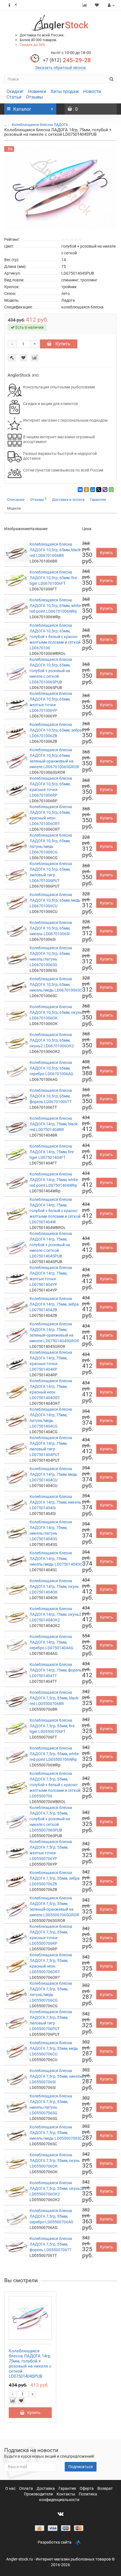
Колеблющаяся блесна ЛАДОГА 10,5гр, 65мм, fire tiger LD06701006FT (53, 578)
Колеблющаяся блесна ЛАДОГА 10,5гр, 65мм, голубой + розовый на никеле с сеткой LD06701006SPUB (51, 671)
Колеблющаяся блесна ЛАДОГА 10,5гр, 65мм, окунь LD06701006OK (56, 1012)
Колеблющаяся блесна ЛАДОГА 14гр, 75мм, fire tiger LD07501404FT (52, 1152)
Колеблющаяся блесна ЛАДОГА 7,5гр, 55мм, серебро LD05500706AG (51, 2216)
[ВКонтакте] (80, 490)
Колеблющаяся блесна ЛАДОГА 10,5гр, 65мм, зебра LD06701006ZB (56, 730)
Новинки (37, 91)
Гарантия (98, 500)
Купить (62, 344)
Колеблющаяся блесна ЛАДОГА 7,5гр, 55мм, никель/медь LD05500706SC (56, 2133)
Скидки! (15, 91)
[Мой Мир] (93, 490)
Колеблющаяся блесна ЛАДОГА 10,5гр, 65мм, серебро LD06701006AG (51, 1068)
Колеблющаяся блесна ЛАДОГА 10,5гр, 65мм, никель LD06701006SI (51, 928)
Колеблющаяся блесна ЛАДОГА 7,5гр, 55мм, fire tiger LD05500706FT (52, 1726)
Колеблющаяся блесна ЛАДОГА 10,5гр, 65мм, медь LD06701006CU (55, 900)
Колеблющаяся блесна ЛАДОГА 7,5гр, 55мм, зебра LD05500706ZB (55, 1878)
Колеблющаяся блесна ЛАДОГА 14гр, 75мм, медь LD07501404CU (53, 1474)
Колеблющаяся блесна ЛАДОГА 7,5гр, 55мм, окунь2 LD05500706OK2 (56, 2188)
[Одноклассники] (86, 490)
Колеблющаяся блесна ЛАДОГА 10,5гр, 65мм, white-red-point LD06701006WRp (56, 606)
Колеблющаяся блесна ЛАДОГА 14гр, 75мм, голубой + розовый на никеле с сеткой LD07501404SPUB (51, 1245)
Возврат (105, 2488)
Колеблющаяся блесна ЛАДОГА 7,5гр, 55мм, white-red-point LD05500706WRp (55, 1754)
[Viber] (105, 490)
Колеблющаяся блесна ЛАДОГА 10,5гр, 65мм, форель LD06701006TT (51, 1096)
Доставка (46, 2488)
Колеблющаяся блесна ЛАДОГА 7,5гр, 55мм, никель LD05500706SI (56, 2076)
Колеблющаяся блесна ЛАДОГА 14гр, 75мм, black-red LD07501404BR (54, 1124)
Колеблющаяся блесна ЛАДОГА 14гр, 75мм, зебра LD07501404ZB (54, 1304)
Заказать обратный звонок (61, 68)
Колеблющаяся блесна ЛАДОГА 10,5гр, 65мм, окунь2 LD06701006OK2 (52, 1040)
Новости (92, 91)
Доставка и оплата (68, 500)
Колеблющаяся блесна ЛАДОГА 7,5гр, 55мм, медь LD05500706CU (54, 2048)
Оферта (87, 2488)
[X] (99, 490)
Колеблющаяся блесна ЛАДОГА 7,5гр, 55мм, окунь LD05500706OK (55, 2161)
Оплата (26, 2488)
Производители (39, 2494)
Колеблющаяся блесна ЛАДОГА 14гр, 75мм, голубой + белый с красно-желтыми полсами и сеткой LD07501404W (55, 1211)
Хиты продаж (65, 91)
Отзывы (34, 97)
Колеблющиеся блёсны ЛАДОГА (40, 125)
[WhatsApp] (111, 490)
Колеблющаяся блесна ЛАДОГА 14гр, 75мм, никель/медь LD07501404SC (56, 1559)
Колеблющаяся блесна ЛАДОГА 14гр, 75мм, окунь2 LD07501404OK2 (55, 1614)
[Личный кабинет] (110, 5)
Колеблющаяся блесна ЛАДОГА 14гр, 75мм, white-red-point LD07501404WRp (54, 1180)
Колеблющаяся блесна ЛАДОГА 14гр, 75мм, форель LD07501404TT (56, 1670)
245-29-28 (67, 60)
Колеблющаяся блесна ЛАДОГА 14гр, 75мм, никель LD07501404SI (55, 1502)
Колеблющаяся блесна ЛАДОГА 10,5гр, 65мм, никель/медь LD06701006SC (56, 984)
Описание (16, 500)
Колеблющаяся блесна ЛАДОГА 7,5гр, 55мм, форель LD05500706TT (51, 2244)
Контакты (66, 2494)
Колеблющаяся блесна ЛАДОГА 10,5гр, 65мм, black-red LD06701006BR (56, 550)
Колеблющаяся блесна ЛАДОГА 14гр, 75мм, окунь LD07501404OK (54, 1586)
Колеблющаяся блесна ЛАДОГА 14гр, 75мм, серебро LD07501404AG (51, 1642)
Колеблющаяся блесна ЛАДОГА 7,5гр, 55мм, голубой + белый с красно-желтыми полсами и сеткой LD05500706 (55, 1785)
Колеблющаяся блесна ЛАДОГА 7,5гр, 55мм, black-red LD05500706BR (54, 1698)
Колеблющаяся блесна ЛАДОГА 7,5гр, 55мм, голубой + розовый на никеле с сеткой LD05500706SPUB (51, 1819)
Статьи (14, 97)
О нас (11, 2488)
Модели (14, 508)
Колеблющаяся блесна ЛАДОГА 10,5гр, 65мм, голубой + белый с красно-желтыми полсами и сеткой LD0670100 (55, 637)
